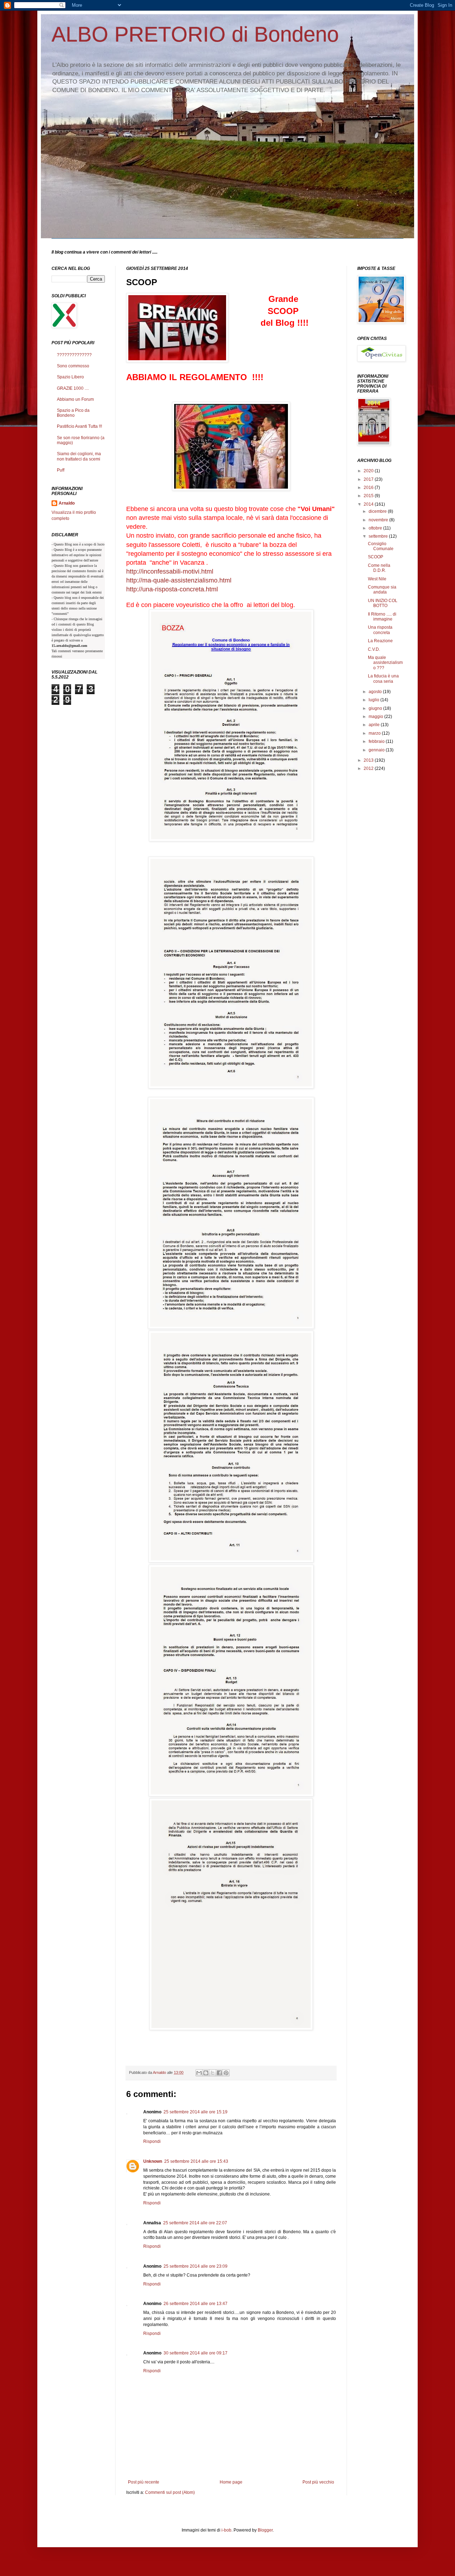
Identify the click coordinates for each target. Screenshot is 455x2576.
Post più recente (144, 2482)
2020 (369, 471)
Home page (231, 2482)
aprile (375, 725)
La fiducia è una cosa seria (383, 678)
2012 (369, 768)
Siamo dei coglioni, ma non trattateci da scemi (79, 456)
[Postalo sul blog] (206, 2073)
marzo (375, 733)
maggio (376, 717)
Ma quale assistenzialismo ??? (385, 663)
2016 (369, 488)
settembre (379, 536)
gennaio (377, 750)
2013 (369, 760)
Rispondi (152, 2141)
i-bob (226, 2530)
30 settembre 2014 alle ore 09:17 (196, 2353)
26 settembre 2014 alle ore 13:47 (196, 2304)
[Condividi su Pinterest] (226, 2073)
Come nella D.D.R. (379, 568)
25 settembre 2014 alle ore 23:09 (196, 2266)
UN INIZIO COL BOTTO (383, 603)
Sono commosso (73, 366)
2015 (369, 496)
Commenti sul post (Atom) (170, 2492)
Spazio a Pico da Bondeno (73, 413)
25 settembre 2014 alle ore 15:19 (196, 2112)
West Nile (377, 579)
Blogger (265, 2530)
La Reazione (380, 641)
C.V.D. (374, 649)
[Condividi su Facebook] (219, 2073)
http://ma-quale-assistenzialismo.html (179, 580)
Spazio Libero (70, 377)
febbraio (377, 741)
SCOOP (376, 557)
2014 (369, 504)
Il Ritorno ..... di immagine (382, 617)
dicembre (378, 511)
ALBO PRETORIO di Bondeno (195, 34)
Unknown (153, 2161)
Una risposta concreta (380, 630)
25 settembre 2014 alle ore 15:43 (196, 2161)
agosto (376, 692)
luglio (374, 700)
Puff (61, 470)
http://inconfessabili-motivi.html (170, 571)
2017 (369, 479)
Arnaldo (67, 503)
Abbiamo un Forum (75, 399)
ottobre (376, 528)
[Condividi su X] (213, 2073)
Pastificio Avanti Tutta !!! (79, 426)
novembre (379, 520)
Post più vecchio (318, 2482)
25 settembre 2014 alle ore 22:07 (195, 2223)
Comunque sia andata (382, 590)
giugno (376, 708)
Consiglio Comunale (381, 546)
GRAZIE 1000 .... (73, 388)
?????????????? (74, 355)
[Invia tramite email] (199, 2073)
